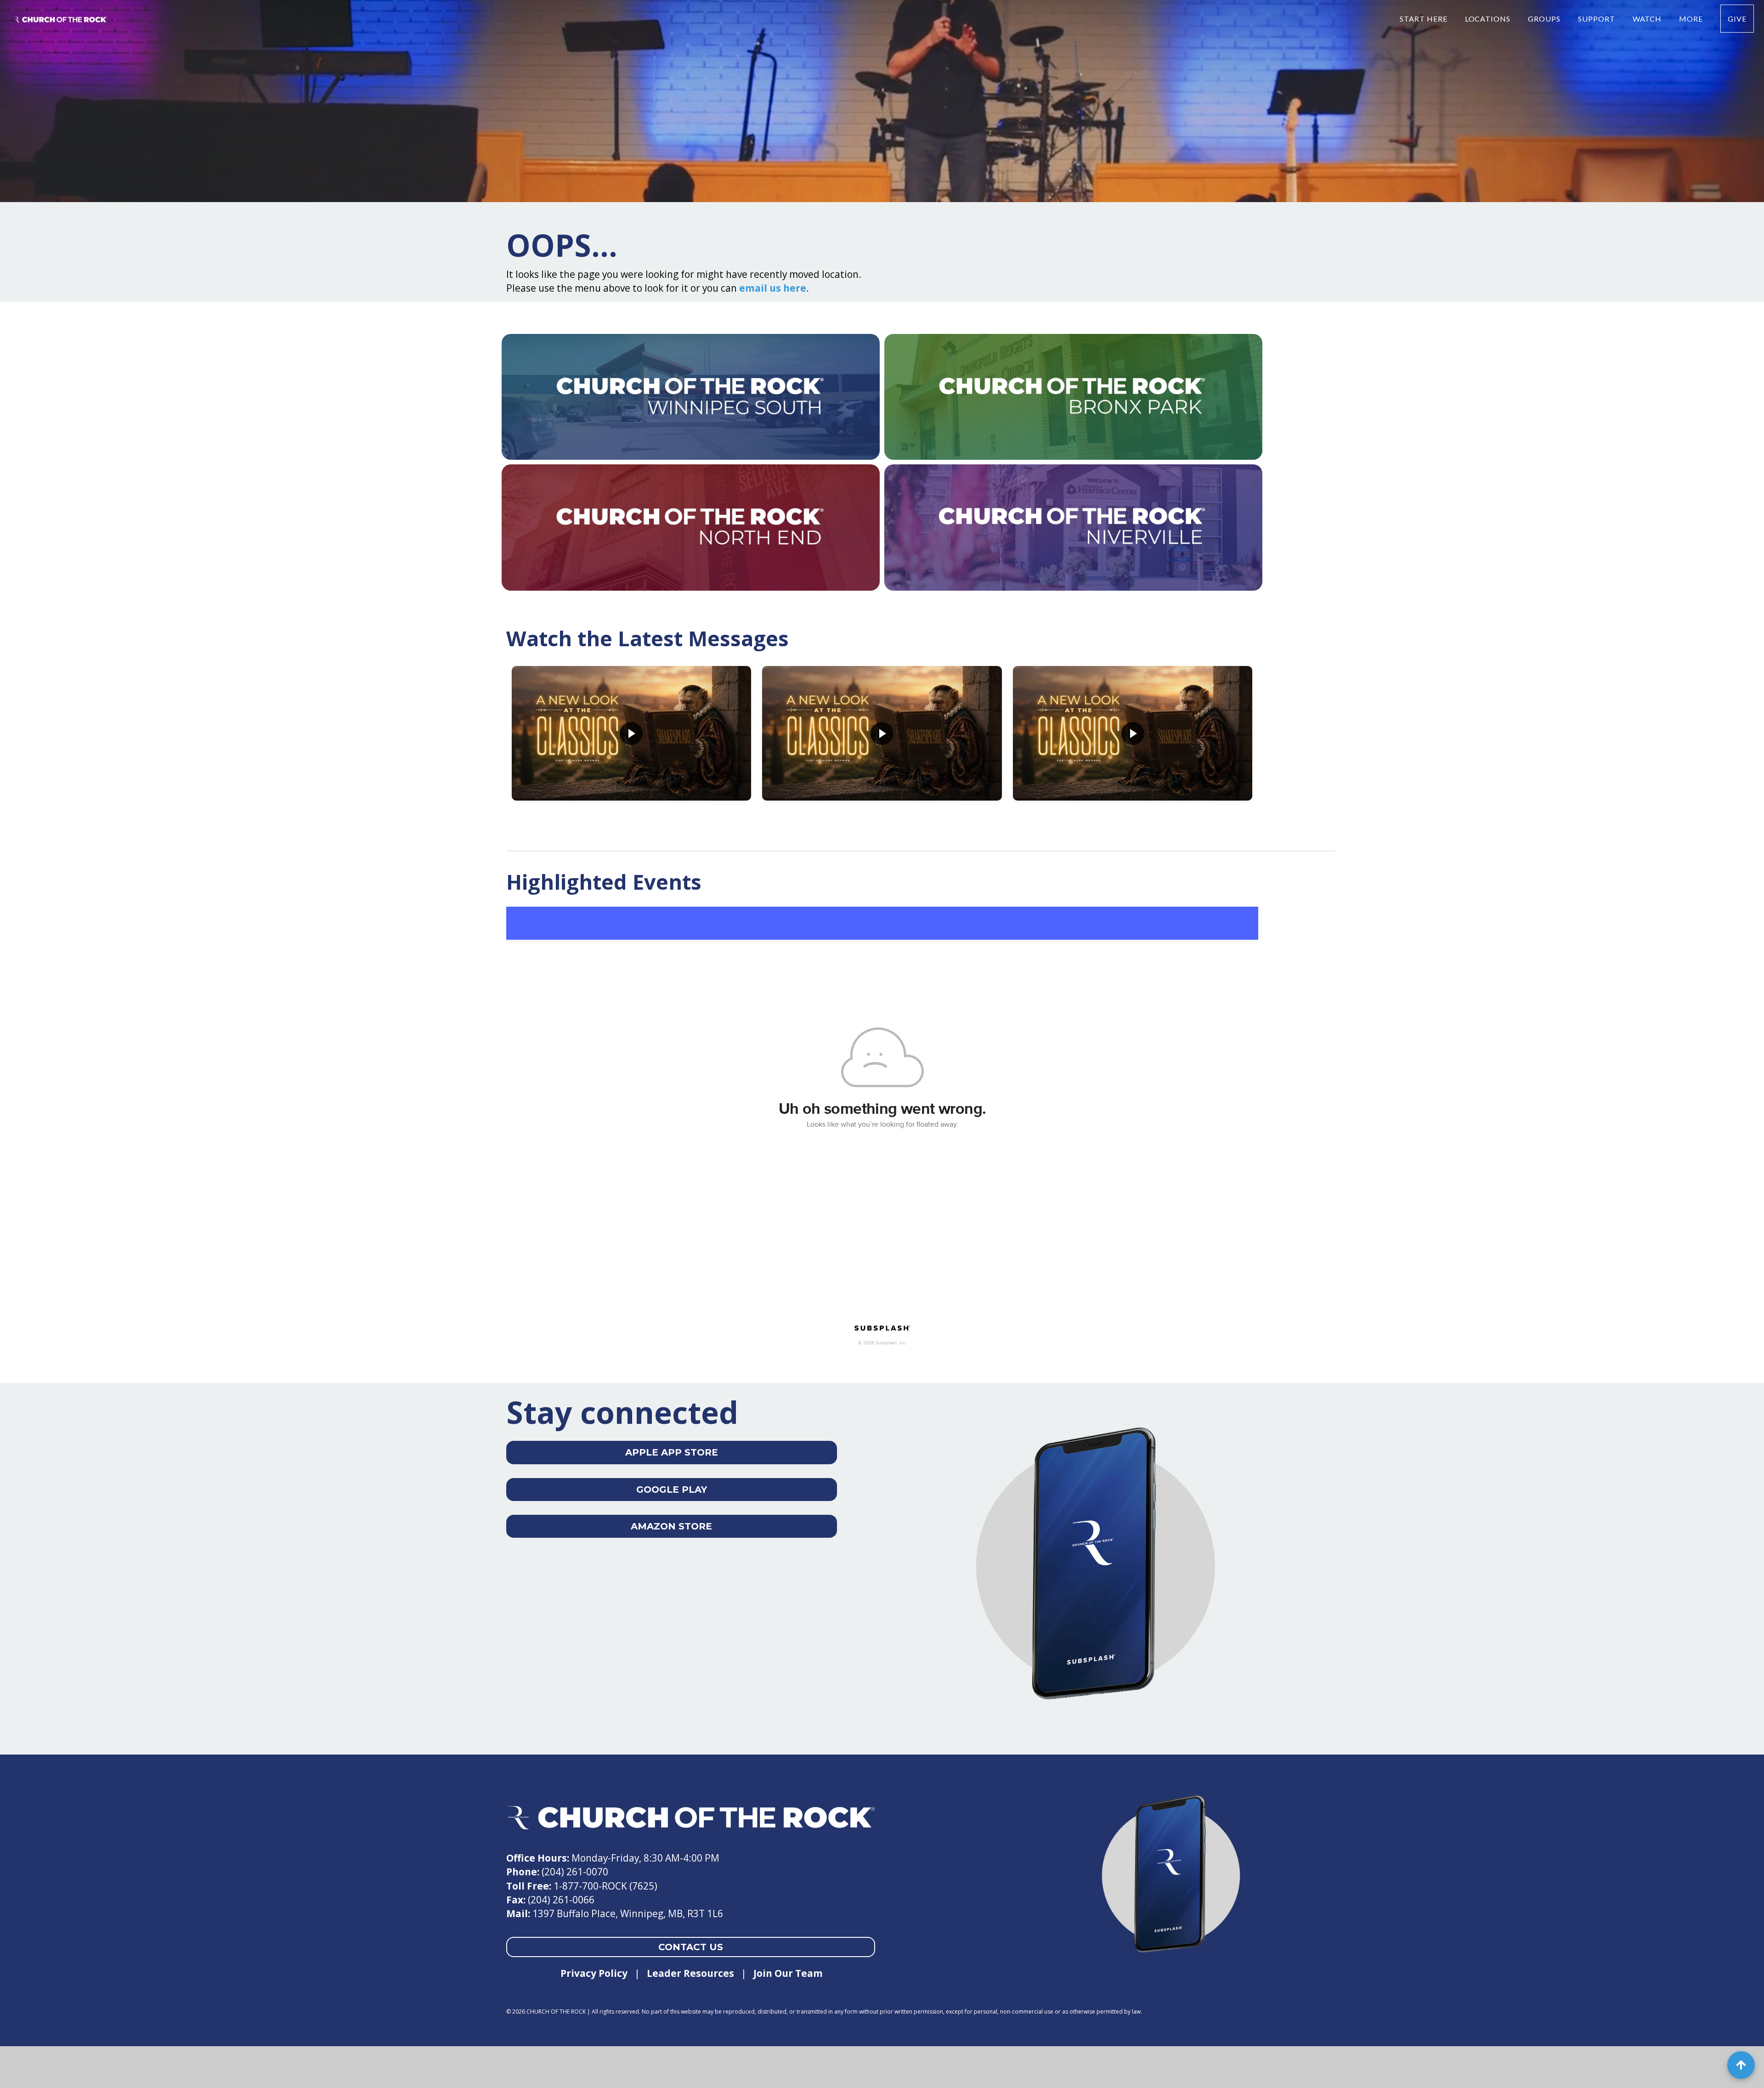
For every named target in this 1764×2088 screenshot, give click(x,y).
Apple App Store (672, 1452)
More (1692, 19)
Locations (1489, 19)
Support (1597, 19)
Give (1737, 19)
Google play (672, 1490)
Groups (1545, 19)
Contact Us (691, 1947)
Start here (1425, 19)
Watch (1648, 19)
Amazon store (671, 1526)
